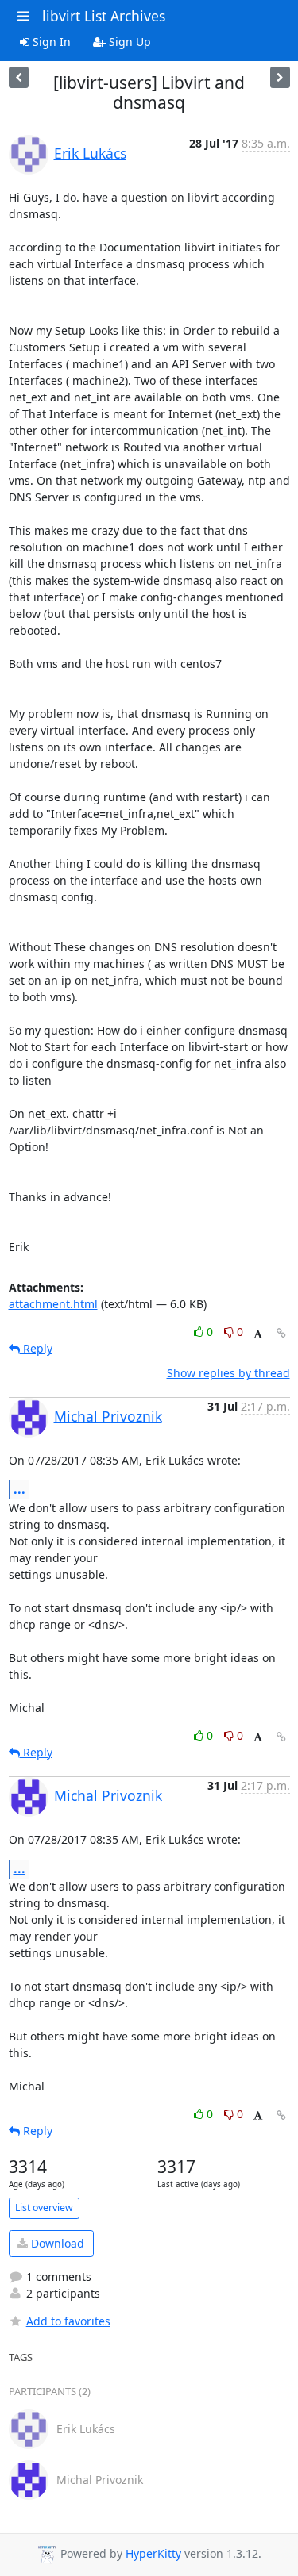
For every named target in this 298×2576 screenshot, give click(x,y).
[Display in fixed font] (258, 1334)
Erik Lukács (90, 153)
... (19, 1489)
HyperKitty (153, 2553)
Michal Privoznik (108, 1416)
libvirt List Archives (104, 16)
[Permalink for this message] (281, 1333)
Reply (36, 1348)
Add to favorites (68, 2321)
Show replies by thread (228, 1373)
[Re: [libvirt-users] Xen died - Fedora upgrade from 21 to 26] (280, 77)
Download (56, 2243)
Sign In (50, 42)
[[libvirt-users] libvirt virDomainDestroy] (19, 77)
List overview (44, 2207)
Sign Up (128, 42)
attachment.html (53, 1304)
